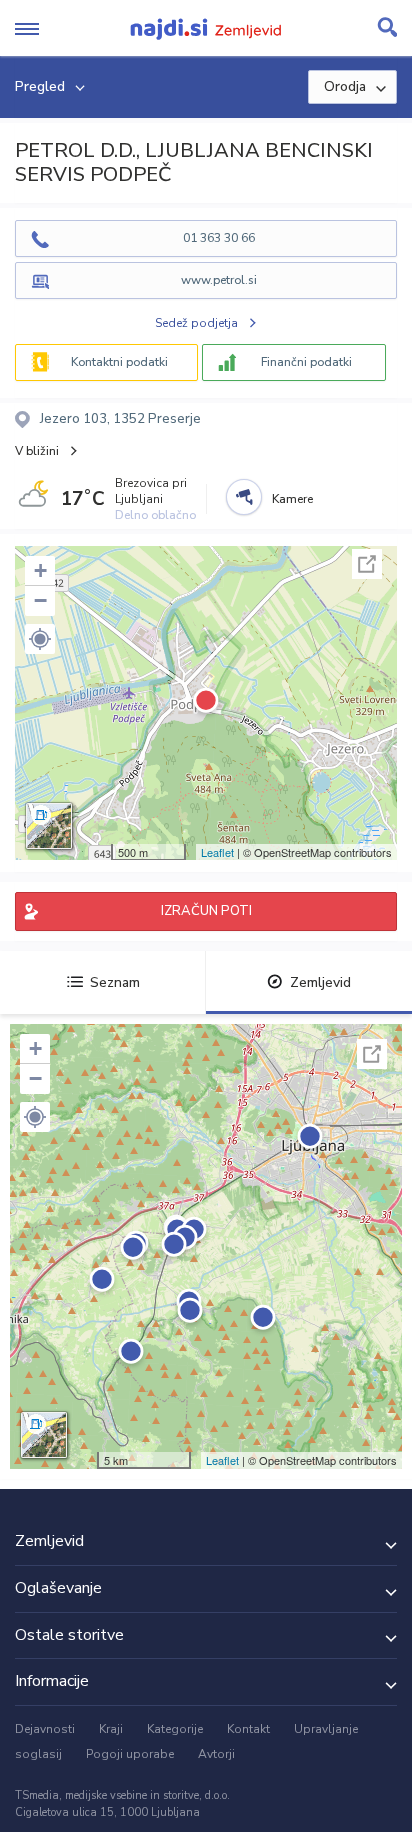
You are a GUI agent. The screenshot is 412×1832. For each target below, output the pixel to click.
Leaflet (217, 852)
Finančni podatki (306, 362)
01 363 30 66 (219, 238)
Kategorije (175, 1729)
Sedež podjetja (196, 323)
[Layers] (49, 826)
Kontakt (248, 1729)
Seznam (115, 982)
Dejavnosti (45, 1729)
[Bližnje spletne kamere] (244, 497)
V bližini (37, 451)
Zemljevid (320, 982)
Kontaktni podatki (119, 362)
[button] (40, 639)
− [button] (40, 600)
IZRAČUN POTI (206, 911)
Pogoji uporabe (130, 1754)
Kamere (292, 499)
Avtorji (216, 1754)
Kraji (111, 1729)
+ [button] (40, 570)
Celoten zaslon (367, 564)
